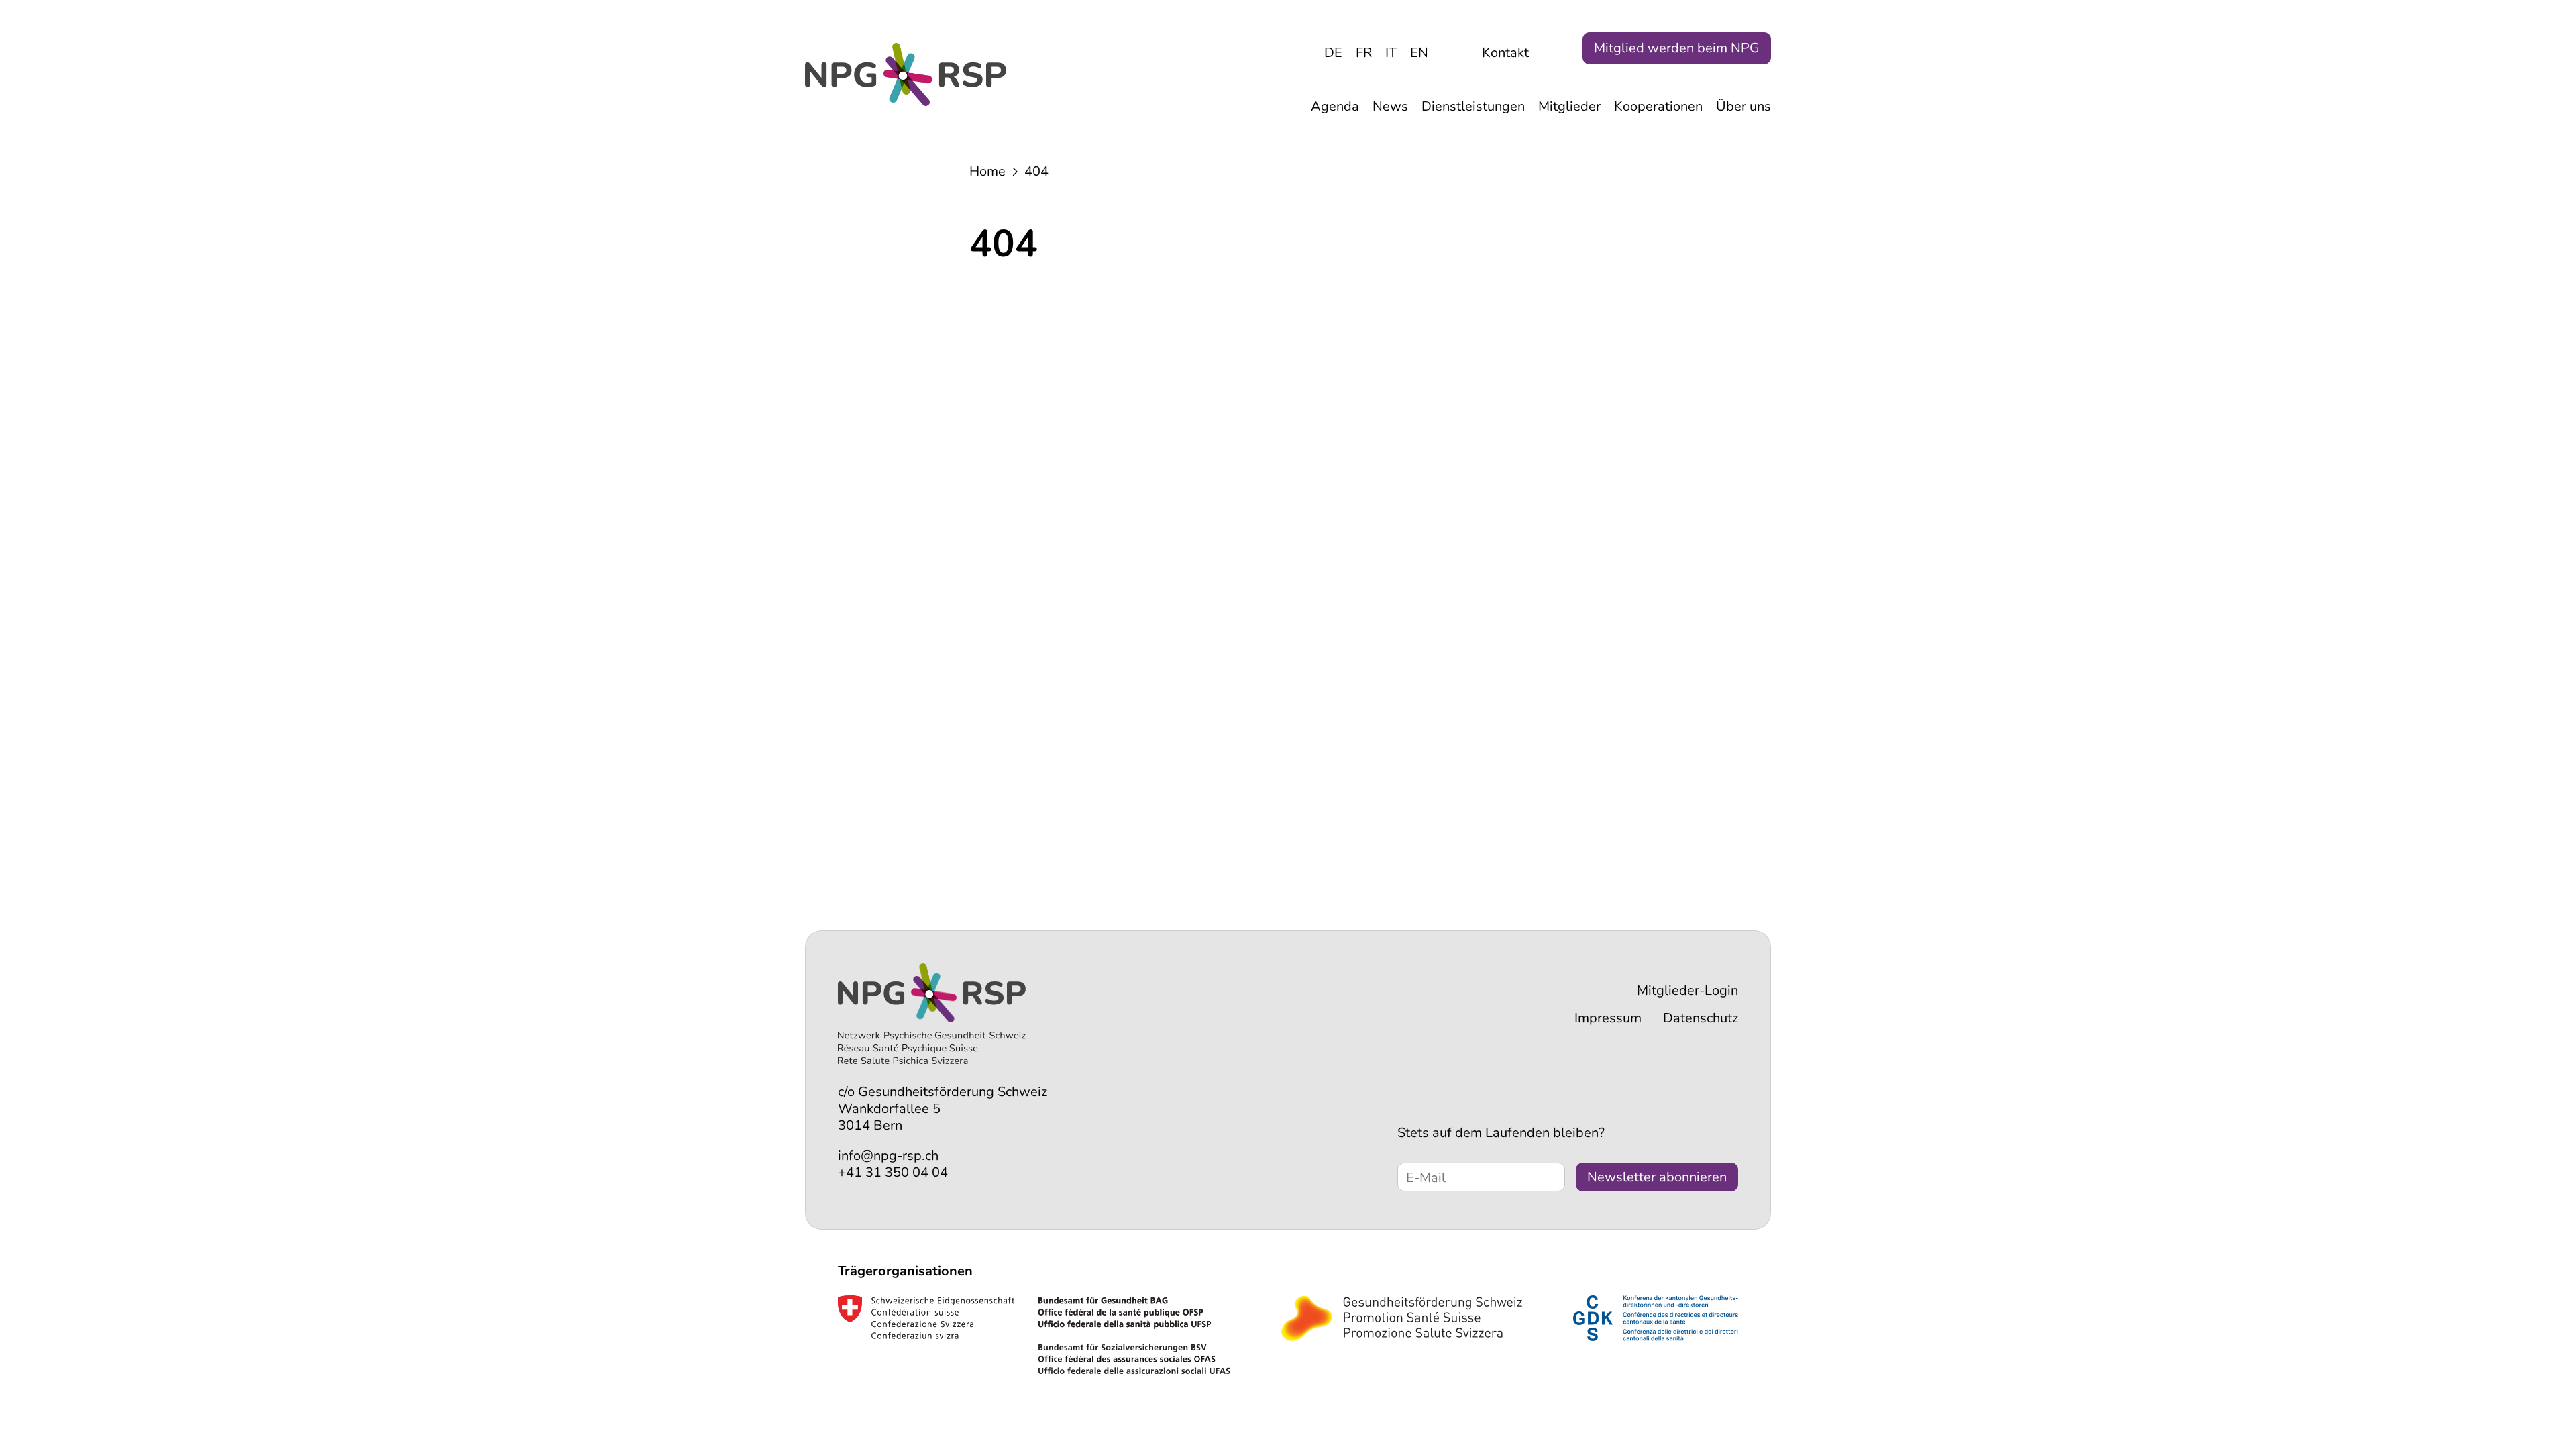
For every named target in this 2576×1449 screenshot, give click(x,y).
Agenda (1335, 106)
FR (1364, 53)
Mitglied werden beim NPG (1677, 48)
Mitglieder (1569, 106)
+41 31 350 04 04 (893, 1172)
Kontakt (1505, 53)
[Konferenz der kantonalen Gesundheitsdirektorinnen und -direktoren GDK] (1656, 1318)
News (1390, 106)
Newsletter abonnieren (1657, 1177)
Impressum (1608, 1018)
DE (1333, 53)
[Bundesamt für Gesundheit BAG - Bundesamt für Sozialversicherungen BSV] (1034, 1335)
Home (987, 171)
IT (1391, 53)
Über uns (1743, 106)
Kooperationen (1658, 106)
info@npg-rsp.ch (888, 1156)
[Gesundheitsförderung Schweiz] (1402, 1318)
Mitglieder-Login (1687, 990)
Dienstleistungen (1473, 106)
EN (1419, 53)
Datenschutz (1701, 1018)
